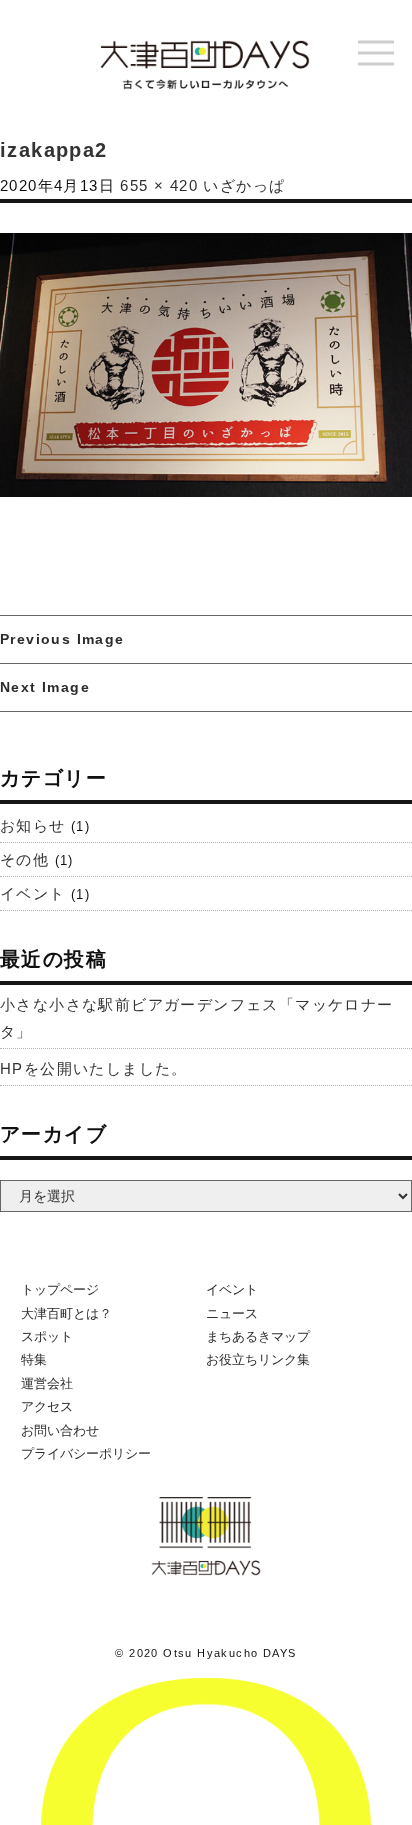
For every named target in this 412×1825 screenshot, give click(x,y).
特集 (34, 1359)
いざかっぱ (244, 185)
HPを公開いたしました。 (94, 1068)
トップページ (60, 1289)
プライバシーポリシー (86, 1453)
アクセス (47, 1406)
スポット (47, 1336)
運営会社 (47, 1383)
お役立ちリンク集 (258, 1359)
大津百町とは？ (66, 1313)
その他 (24, 859)
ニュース (232, 1313)
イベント (33, 893)
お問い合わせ (60, 1430)
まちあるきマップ (258, 1336)
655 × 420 (159, 185)
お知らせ (33, 825)
